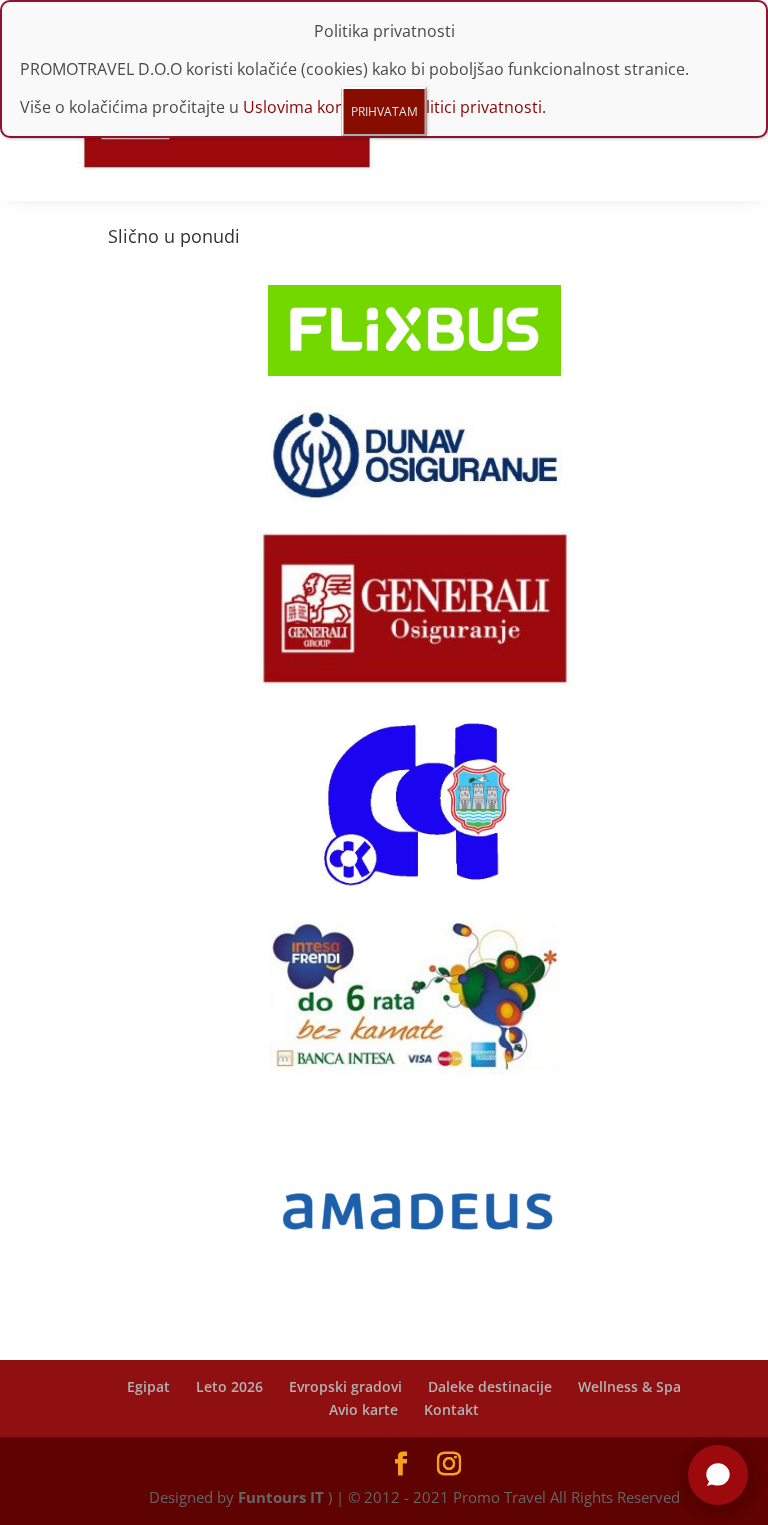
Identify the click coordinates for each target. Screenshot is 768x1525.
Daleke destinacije (490, 1386)
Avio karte (363, 1409)
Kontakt (451, 1409)
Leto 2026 (229, 1386)
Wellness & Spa (629, 1386)
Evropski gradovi (345, 1386)
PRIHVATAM (384, 111)
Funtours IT (281, 1497)
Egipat (148, 1386)
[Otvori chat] (718, 1475)
